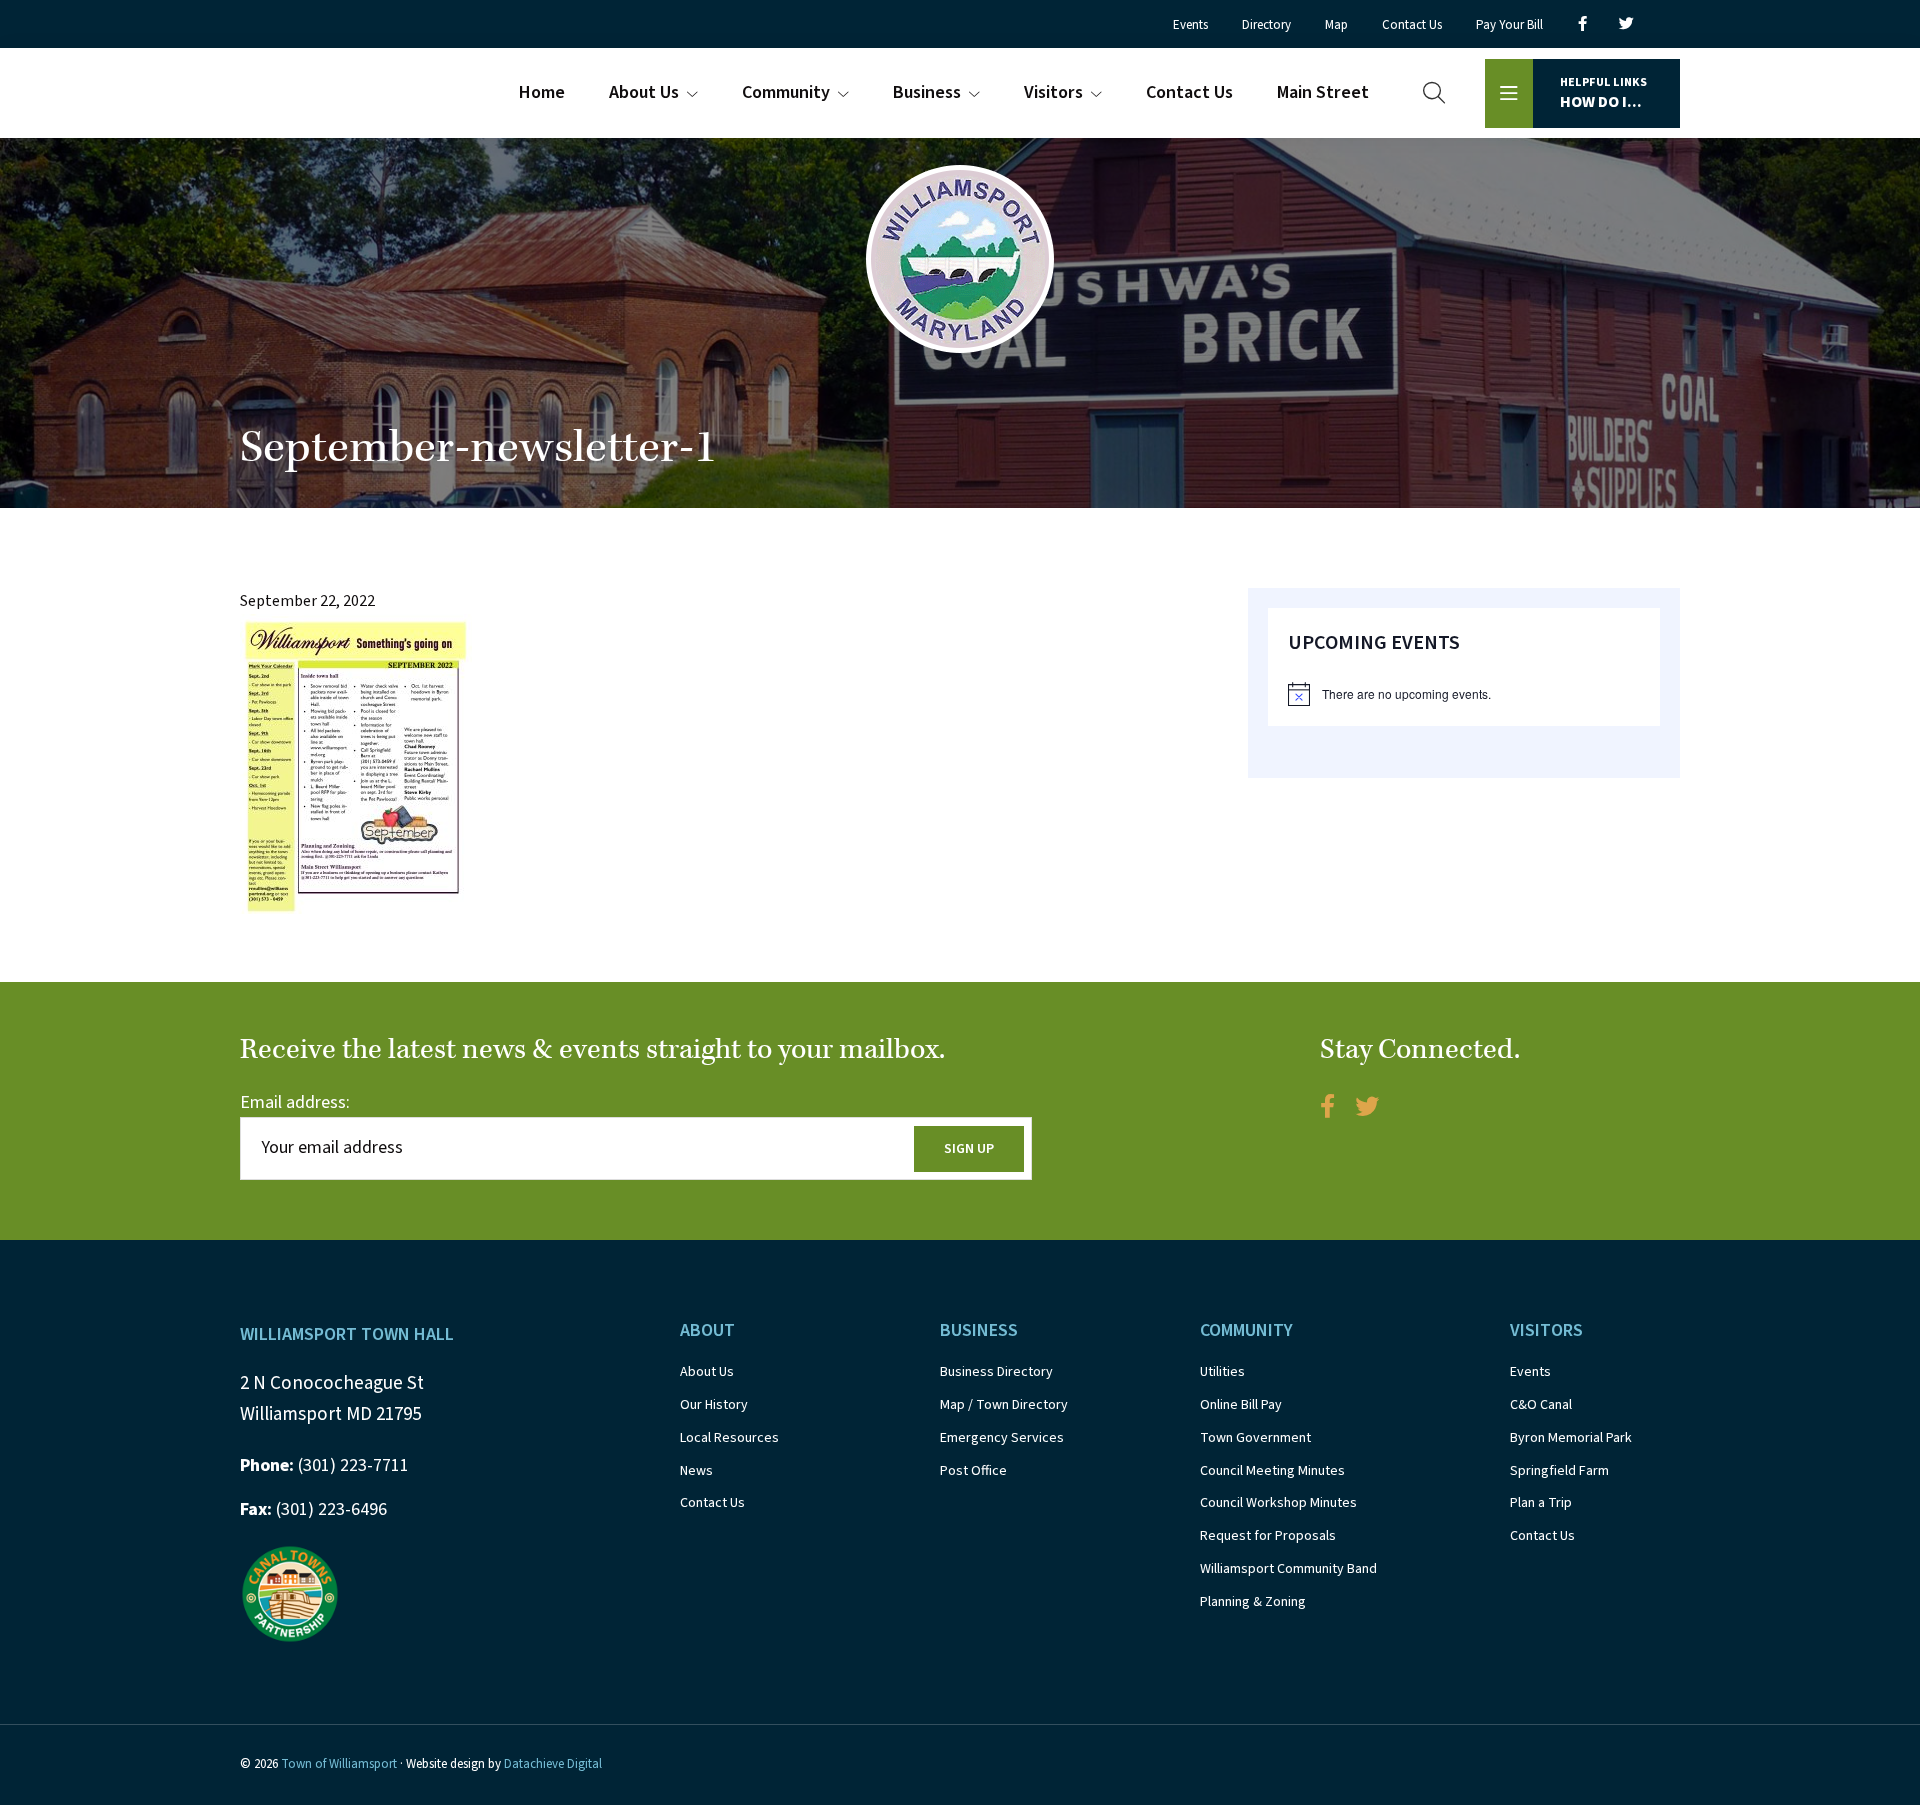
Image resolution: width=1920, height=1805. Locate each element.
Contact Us (712, 1503)
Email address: (295, 1102)
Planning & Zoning (1253, 1602)
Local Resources (729, 1438)
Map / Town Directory (1004, 1405)
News (696, 1471)
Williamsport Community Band (1288, 1569)
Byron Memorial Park (1571, 1438)
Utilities (1222, 1372)
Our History (714, 1405)
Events (1530, 1372)
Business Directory (996, 1372)
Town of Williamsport (339, 1764)
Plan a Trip (1541, 1503)
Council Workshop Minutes (1278, 1503)
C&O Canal (1541, 1405)
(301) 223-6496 (313, 1509)
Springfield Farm (1559, 1471)
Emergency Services (1002, 1438)
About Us (707, 1372)
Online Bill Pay (1241, 1405)
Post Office (973, 1471)
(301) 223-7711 (324, 1465)
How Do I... (1603, 93)
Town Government (1255, 1438)
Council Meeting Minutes (1272, 1471)
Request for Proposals (1268, 1536)
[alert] (1464, 694)
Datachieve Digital (553, 1764)
